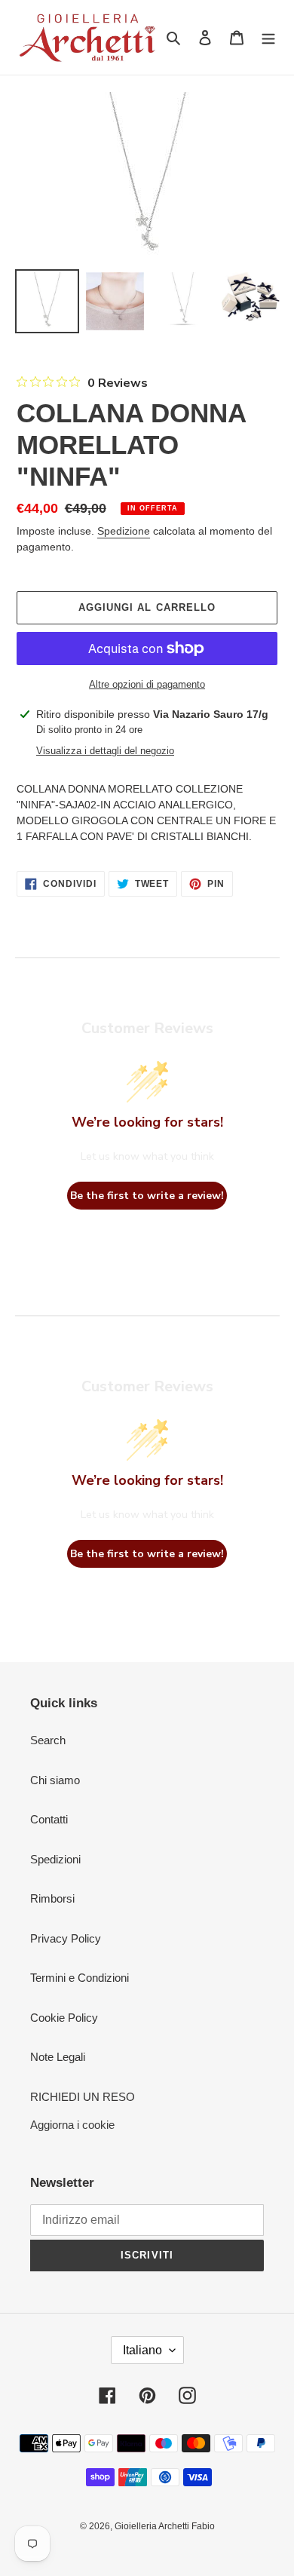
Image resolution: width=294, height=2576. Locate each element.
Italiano (142, 2350)
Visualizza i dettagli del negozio (105, 751)
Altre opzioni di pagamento (147, 684)
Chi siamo (55, 1780)
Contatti (49, 1819)
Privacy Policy (66, 1938)
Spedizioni (55, 1859)
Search (48, 1740)
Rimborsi (52, 1898)
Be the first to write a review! (147, 1196)
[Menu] (268, 37)
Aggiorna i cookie (72, 2125)
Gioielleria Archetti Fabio (165, 2526)
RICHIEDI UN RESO (83, 2097)
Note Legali (58, 2057)
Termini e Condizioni (80, 1978)
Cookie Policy (64, 2018)
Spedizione (124, 531)
